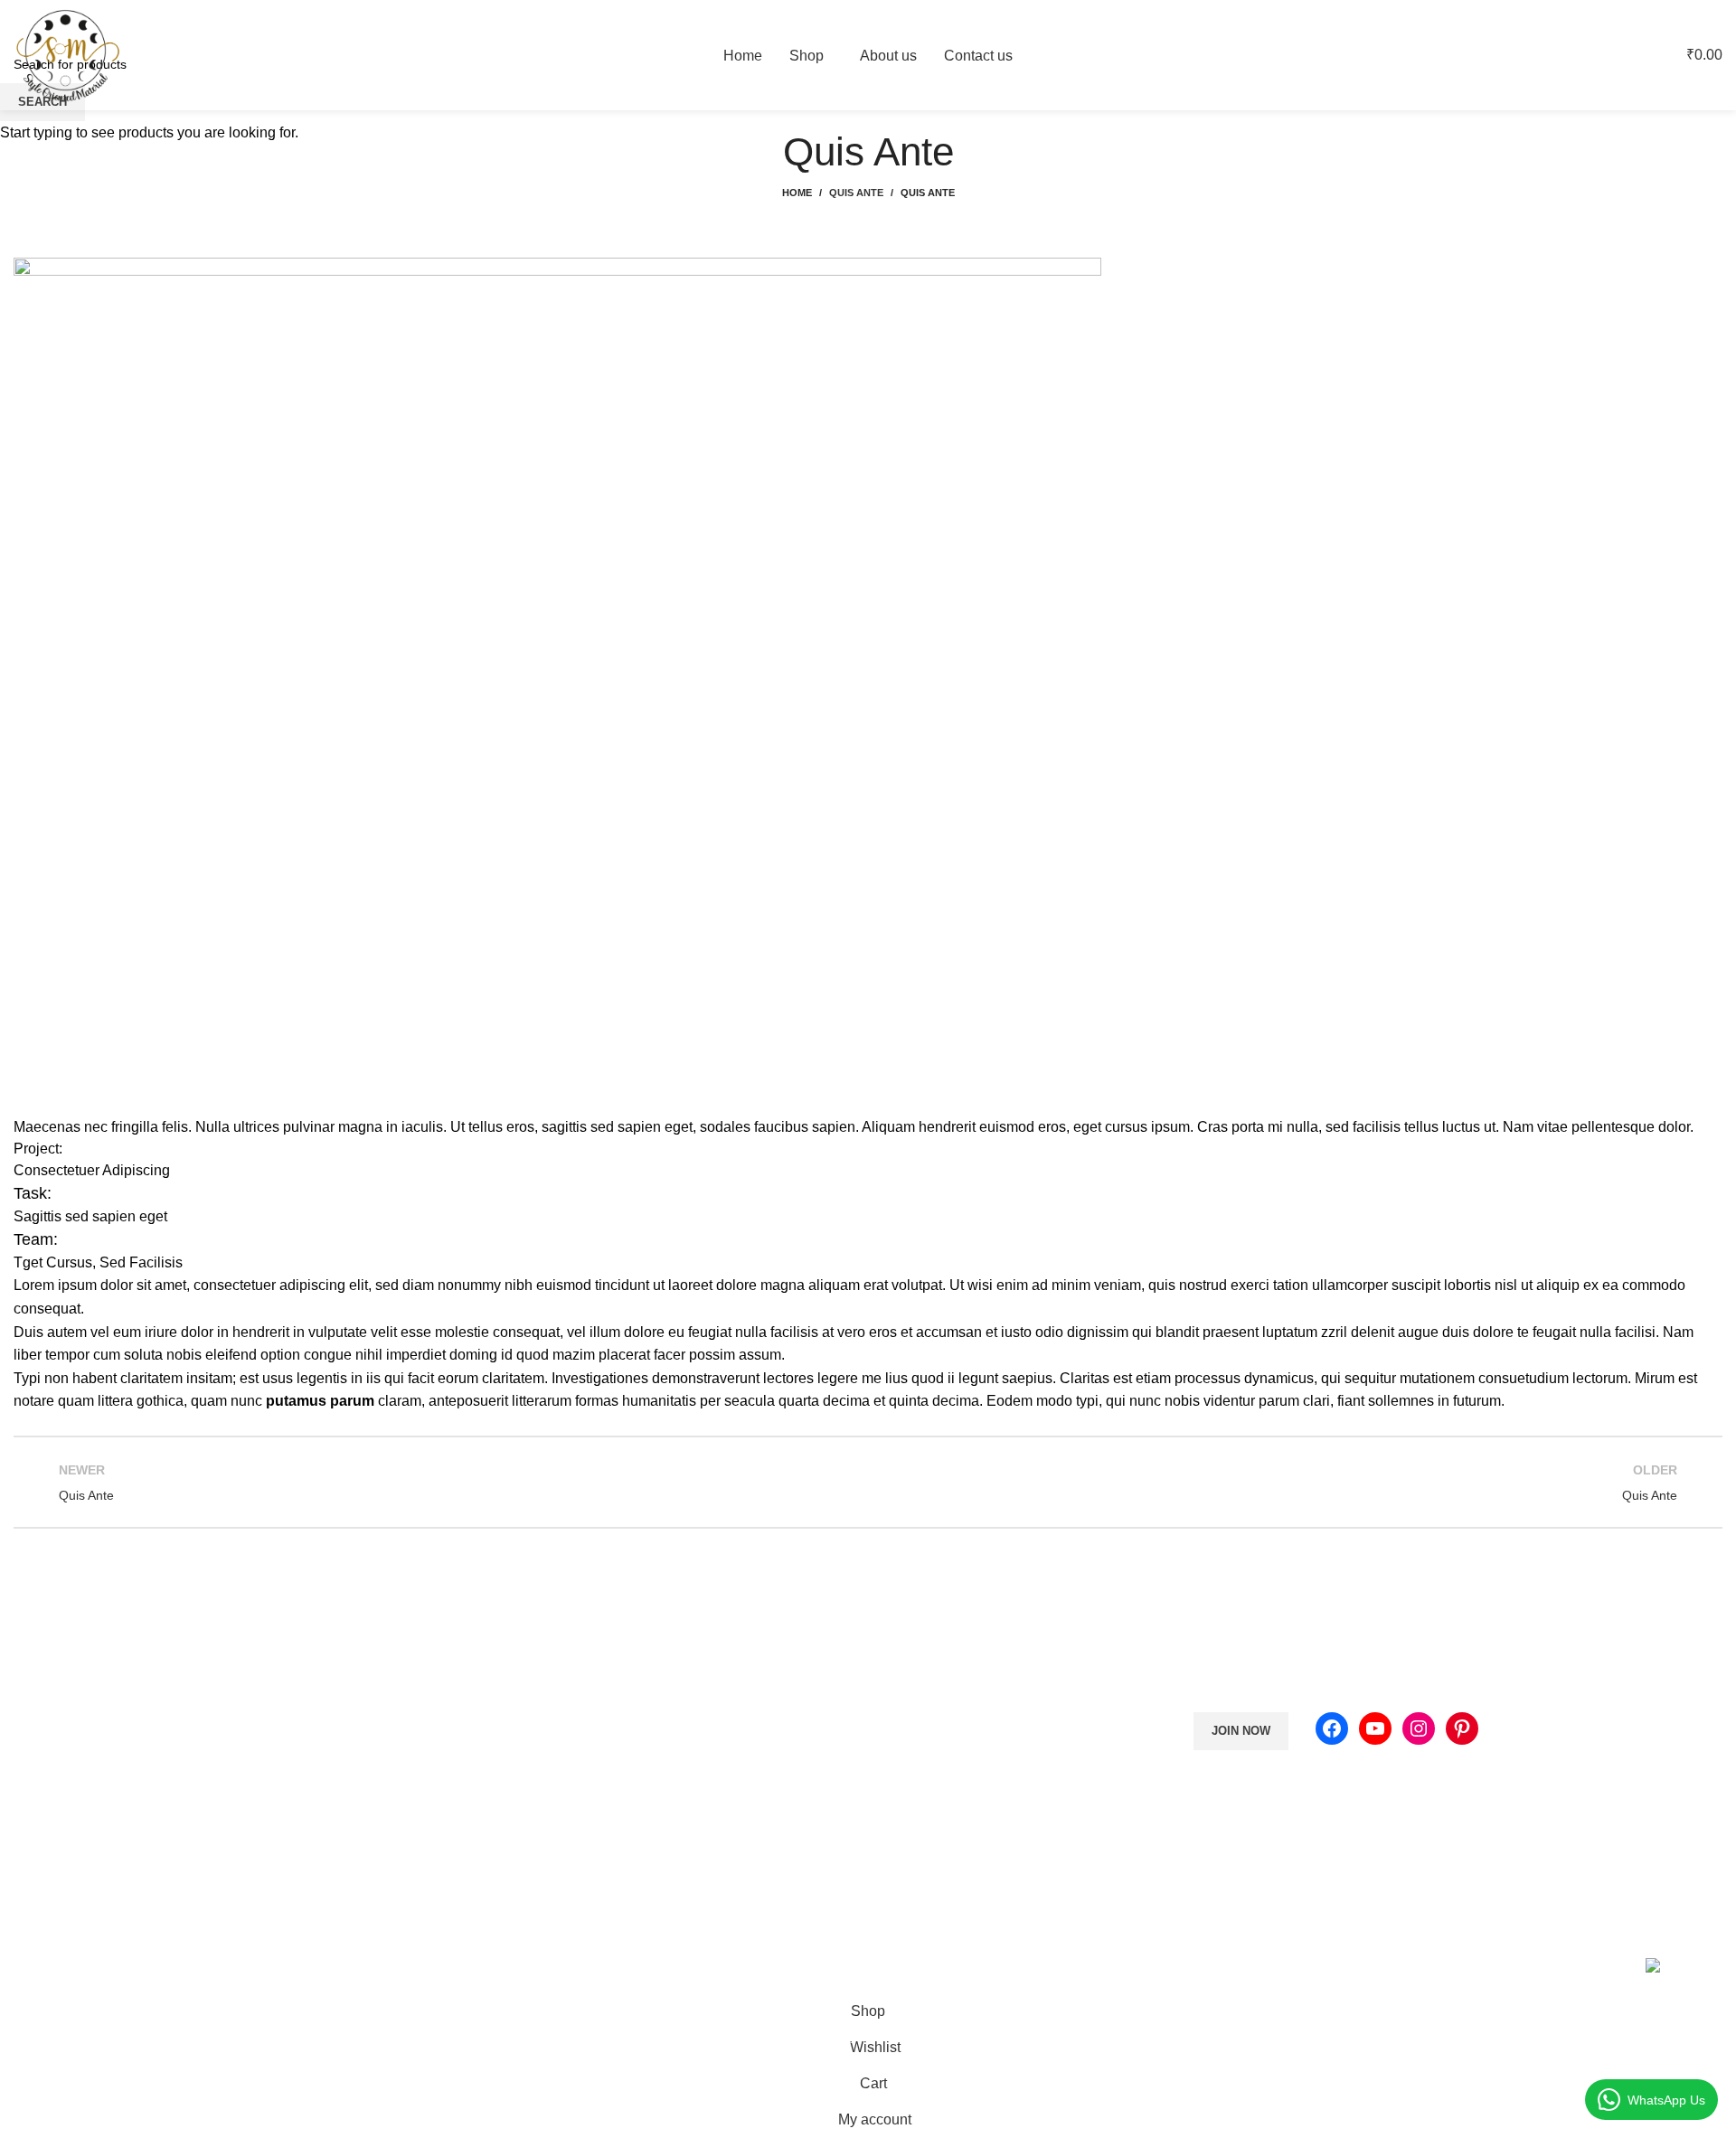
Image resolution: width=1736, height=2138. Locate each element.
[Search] (1596, 55)
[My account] (1565, 55)
